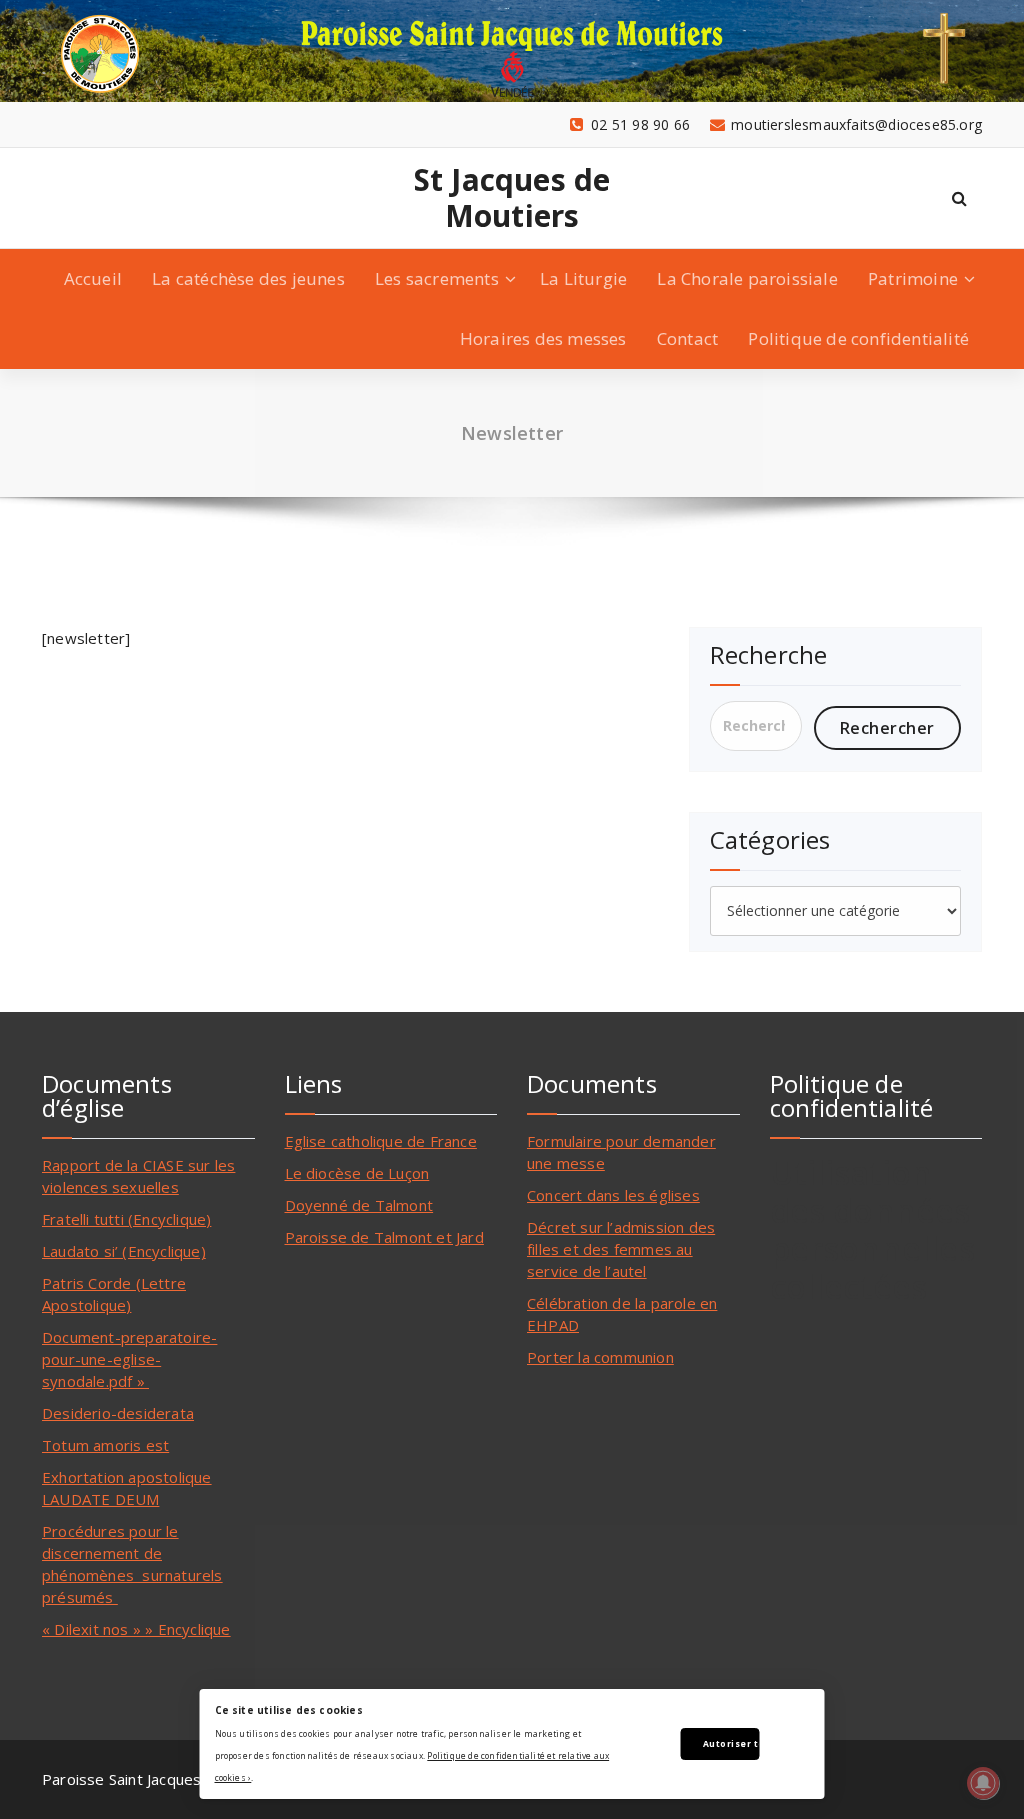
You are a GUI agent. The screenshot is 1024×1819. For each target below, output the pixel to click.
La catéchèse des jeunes (248, 278)
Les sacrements (437, 278)
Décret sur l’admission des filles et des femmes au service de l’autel (621, 1249)
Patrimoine (913, 278)
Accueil (93, 278)
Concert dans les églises (613, 1195)
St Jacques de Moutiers (512, 198)
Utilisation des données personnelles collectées (872, 1229)
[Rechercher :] (756, 726)
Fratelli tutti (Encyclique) (126, 1219)
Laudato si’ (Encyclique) (124, 1251)
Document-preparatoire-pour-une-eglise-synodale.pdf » (129, 1359)
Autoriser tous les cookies (731, 1743)
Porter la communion (600, 1357)
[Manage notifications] (983, 1783)
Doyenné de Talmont (359, 1205)
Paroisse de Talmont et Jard (384, 1237)
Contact (687, 338)
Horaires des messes (543, 338)
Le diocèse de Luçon (357, 1173)
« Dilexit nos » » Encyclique (136, 1629)
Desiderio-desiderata (118, 1413)
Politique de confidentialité (858, 338)
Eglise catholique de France (381, 1141)
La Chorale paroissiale (747, 278)
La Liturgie (583, 278)
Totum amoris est (105, 1445)
